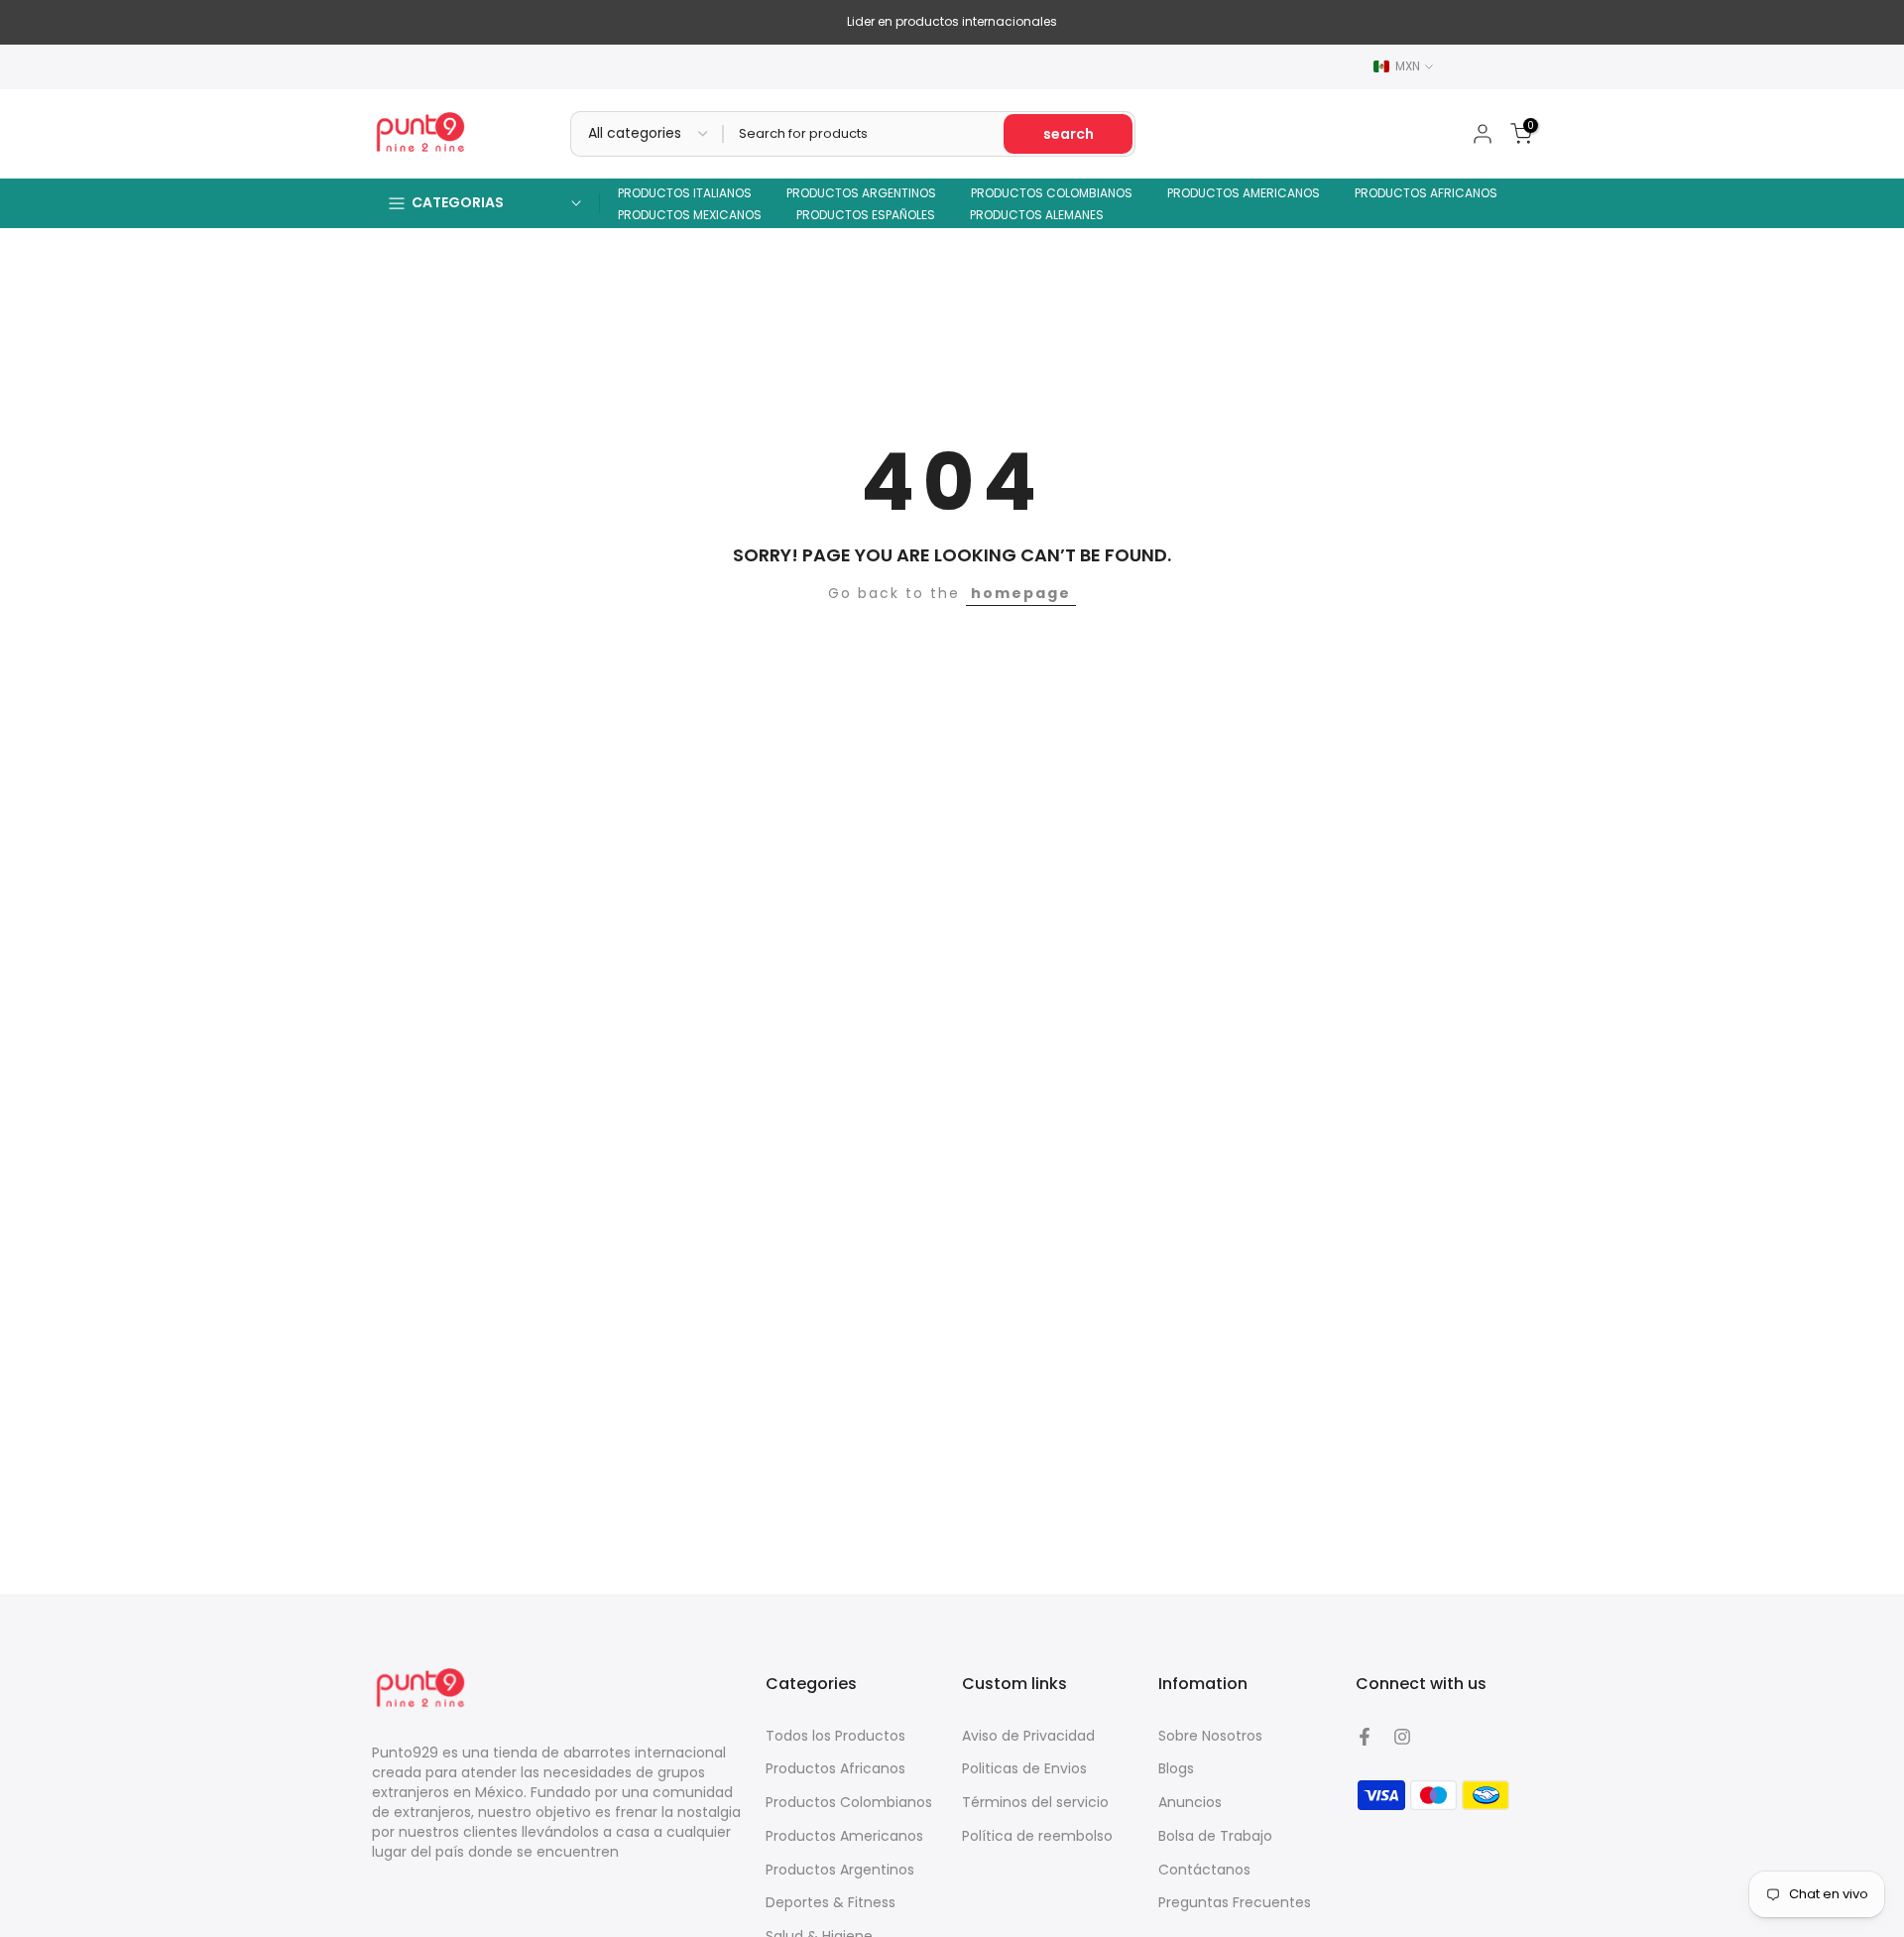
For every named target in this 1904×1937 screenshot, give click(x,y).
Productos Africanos (835, 1768)
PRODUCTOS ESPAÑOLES (866, 215)
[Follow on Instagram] (1402, 1737)
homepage (1021, 593)
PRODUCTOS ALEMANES (1037, 215)
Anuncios (1190, 1802)
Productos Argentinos (840, 1870)
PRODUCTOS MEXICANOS (690, 215)
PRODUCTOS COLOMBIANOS (1052, 193)
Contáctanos (1204, 1870)
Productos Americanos (844, 1836)
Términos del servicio (1035, 1802)
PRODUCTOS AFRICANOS (1426, 193)
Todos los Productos (835, 1736)
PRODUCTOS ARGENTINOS (861, 193)
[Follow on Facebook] (1365, 1737)
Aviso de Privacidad (1028, 1736)
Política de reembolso (1037, 1836)
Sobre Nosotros (1210, 1736)
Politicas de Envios (1024, 1768)
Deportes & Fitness (831, 1902)
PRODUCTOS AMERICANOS (1244, 193)
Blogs (1176, 1768)
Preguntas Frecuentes (1235, 1902)
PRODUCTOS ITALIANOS (685, 193)
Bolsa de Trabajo (1215, 1836)
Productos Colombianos (849, 1802)
